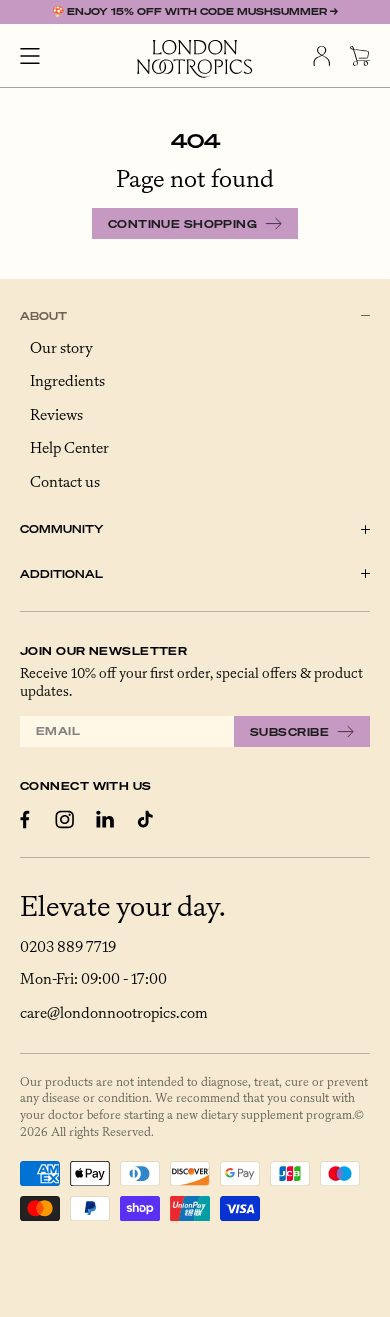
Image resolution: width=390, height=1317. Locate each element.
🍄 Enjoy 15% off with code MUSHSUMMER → (195, 11)
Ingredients (67, 382)
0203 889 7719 (68, 948)
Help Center (69, 449)
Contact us (65, 483)
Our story (61, 349)
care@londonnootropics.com (114, 1014)
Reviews (56, 416)
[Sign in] (321, 56)
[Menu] (30, 56)
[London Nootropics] (195, 59)
